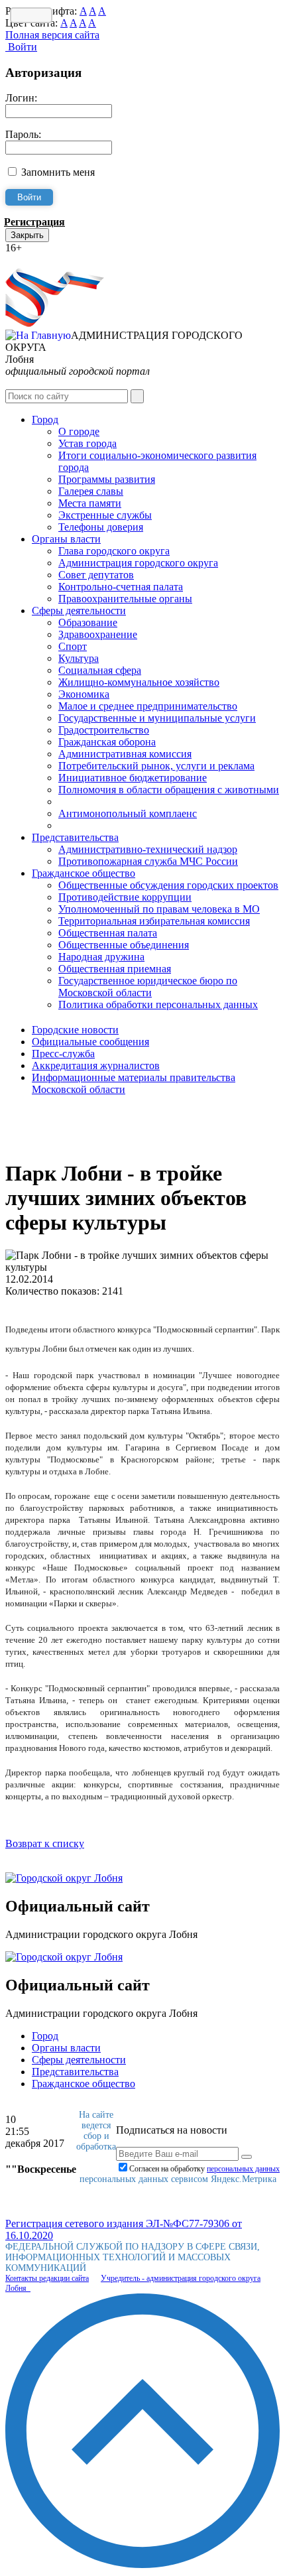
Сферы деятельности (79, 611)
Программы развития (107, 479)
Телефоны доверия (101, 527)
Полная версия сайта (52, 35)
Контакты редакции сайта (47, 2278)
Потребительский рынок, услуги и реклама (156, 766)
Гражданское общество (84, 873)
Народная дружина (101, 957)
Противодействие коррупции (125, 897)
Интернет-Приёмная (52, 260)
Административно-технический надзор (148, 849)
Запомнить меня (58, 172)
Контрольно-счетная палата (121, 587)
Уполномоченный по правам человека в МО (159, 909)
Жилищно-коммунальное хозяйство (139, 682)
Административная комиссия (125, 754)
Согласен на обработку (204, 2169)
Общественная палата (108, 933)
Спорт (73, 646)
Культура (79, 658)
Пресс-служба (63, 1054)
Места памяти (90, 503)
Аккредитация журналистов (96, 1065)
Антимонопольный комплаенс (128, 813)
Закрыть (27, 235)
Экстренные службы (105, 515)
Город (45, 419)
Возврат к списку (45, 1843)
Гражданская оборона (107, 742)
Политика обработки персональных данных (158, 1004)
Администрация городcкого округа (138, 563)
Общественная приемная (115, 969)
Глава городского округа (114, 551)
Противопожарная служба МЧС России (148, 861)
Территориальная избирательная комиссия (154, 921)
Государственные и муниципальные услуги (157, 718)
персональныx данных (243, 2169)
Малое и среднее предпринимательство (148, 706)
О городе (79, 431)
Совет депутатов (96, 575)
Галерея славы (91, 491)
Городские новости (75, 1030)
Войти (21, 47)
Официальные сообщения (90, 1042)
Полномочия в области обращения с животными (169, 790)
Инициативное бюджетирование (133, 778)
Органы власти (66, 539)
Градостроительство (104, 730)
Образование (88, 622)
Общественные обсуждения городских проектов (168, 885)
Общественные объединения (124, 945)
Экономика (84, 694)
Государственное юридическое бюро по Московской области (148, 987)
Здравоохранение (98, 634)
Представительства (75, 837)
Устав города (87, 443)
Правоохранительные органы (125, 599)
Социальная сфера (100, 670)
